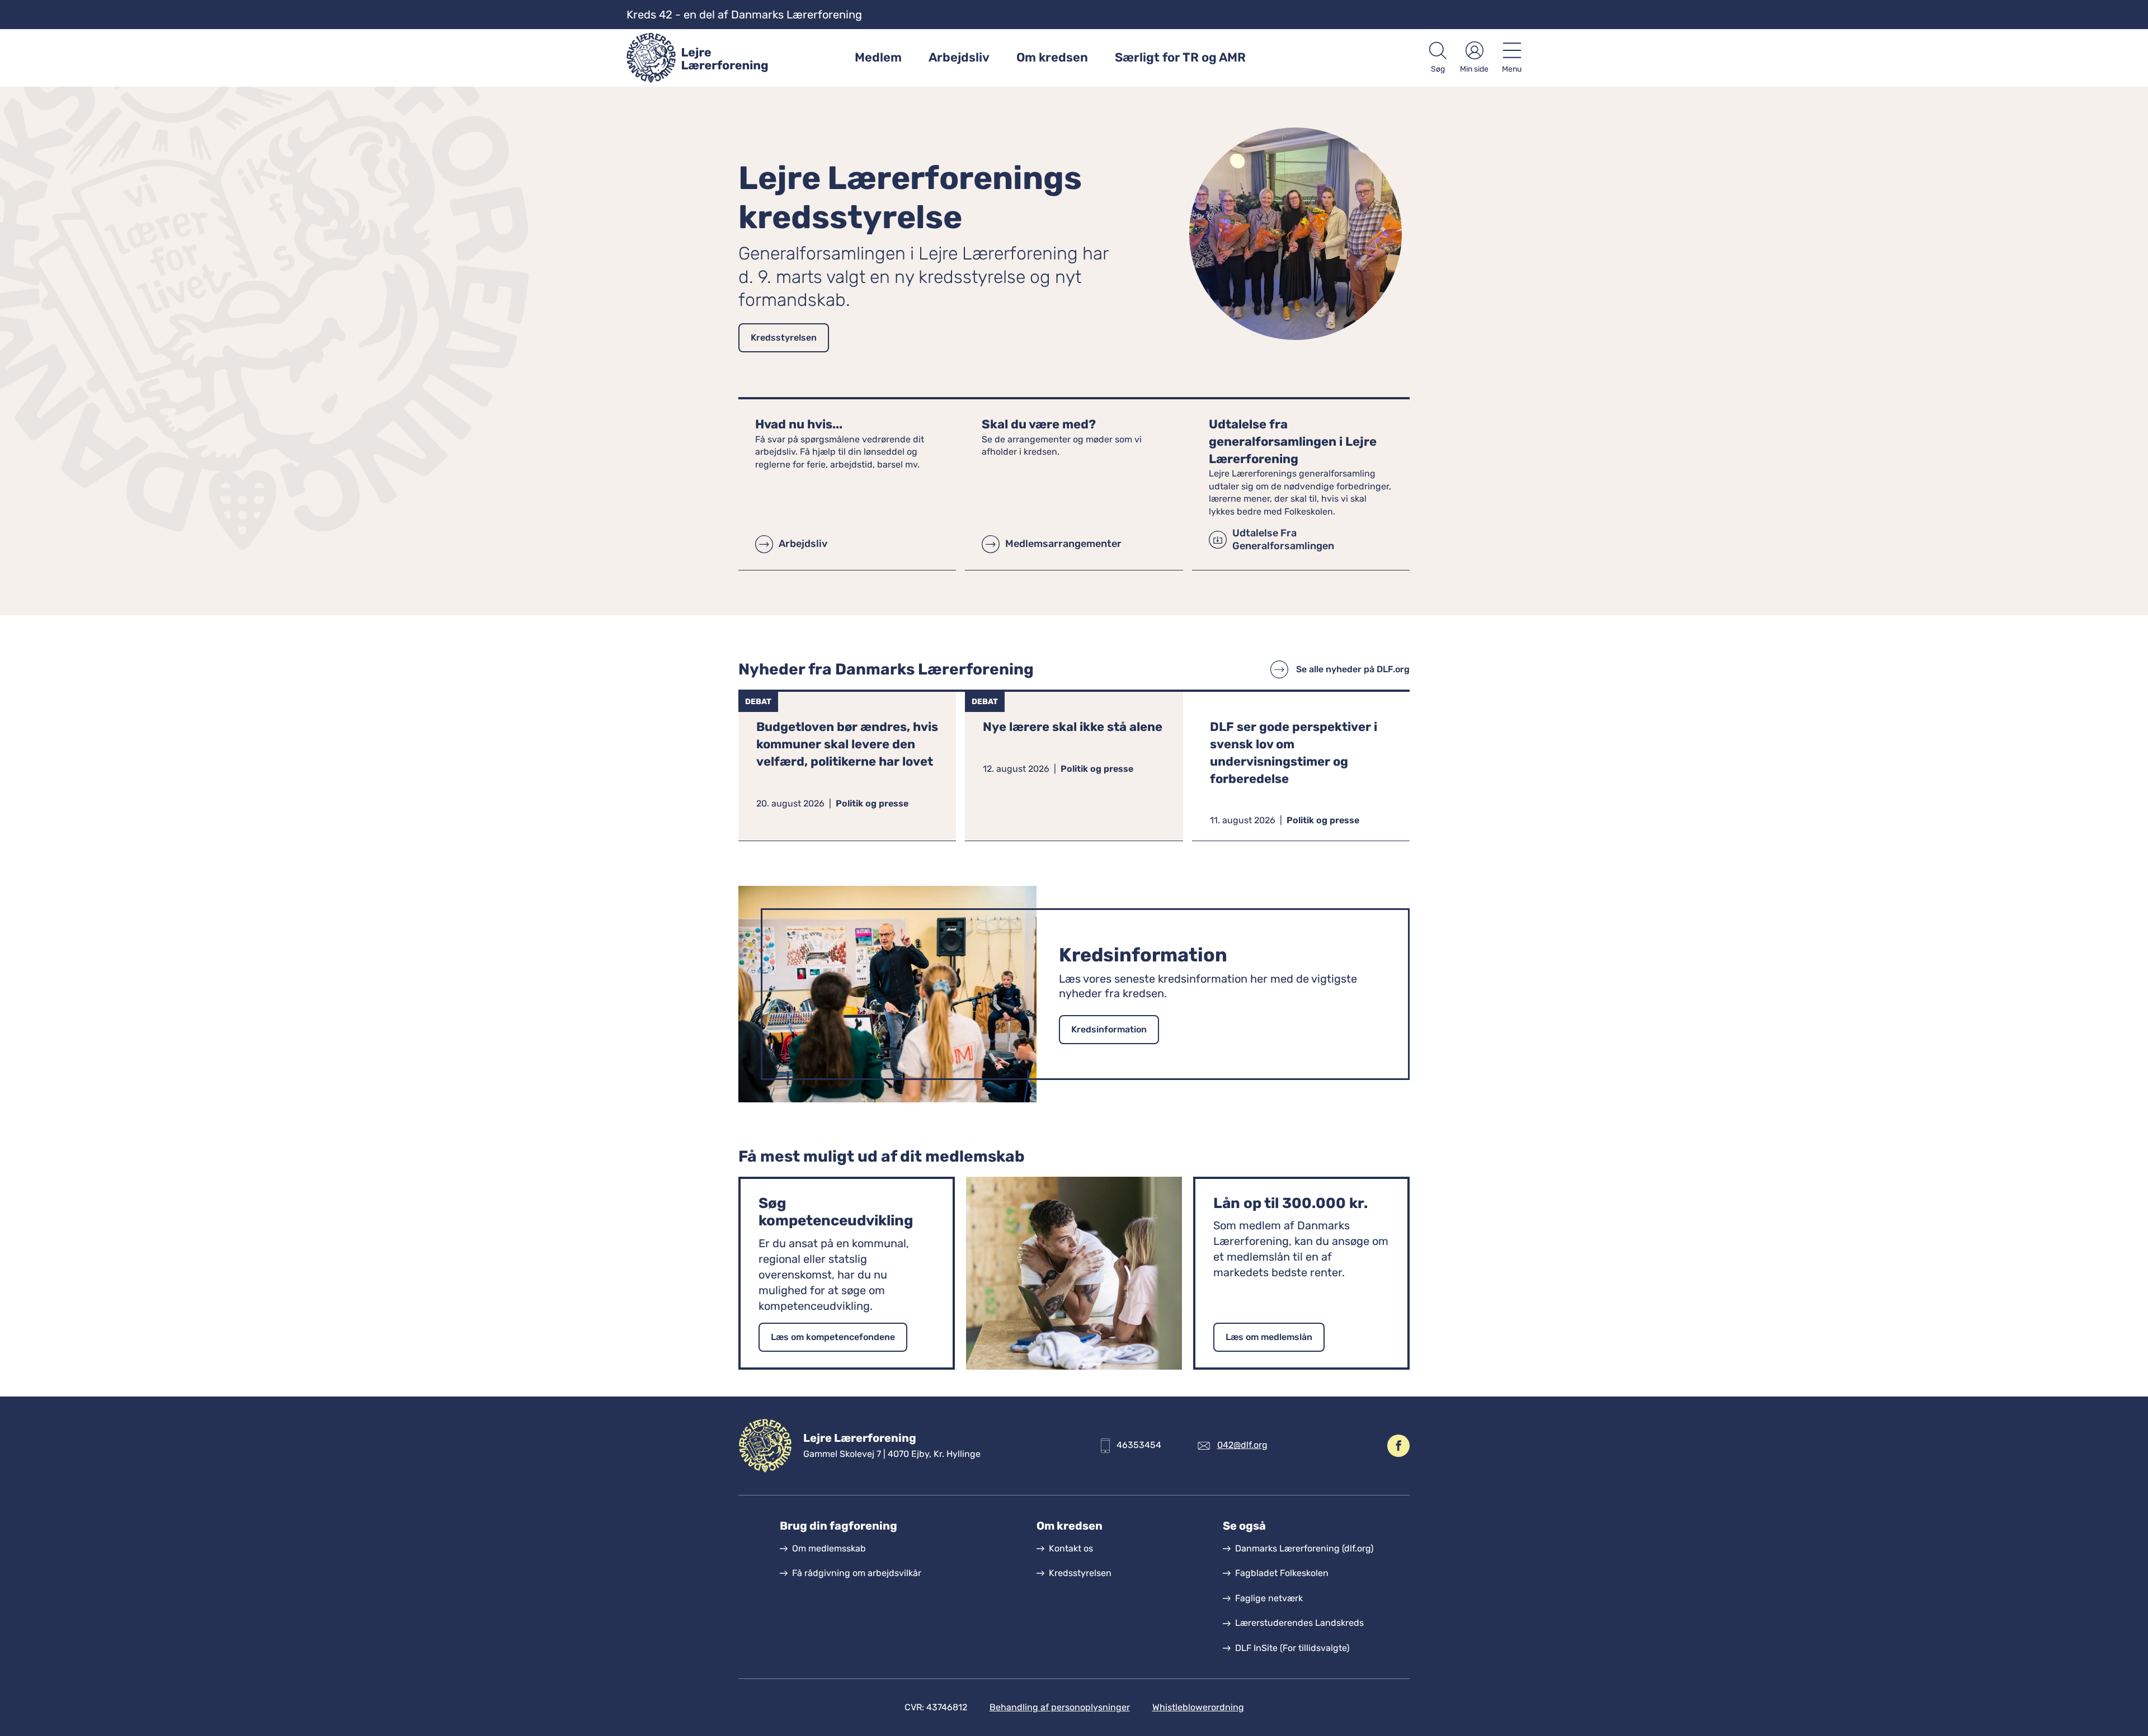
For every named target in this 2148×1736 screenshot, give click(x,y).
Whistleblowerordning (1198, 1707)
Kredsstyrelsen (784, 338)
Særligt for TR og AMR (1180, 57)
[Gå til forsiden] (701, 58)
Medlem (878, 57)
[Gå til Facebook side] (1398, 1446)
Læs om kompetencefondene (833, 1337)
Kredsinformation (1109, 1029)
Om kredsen (1052, 57)
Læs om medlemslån (1269, 1337)
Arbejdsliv (959, 57)
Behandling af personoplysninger (1060, 1707)
